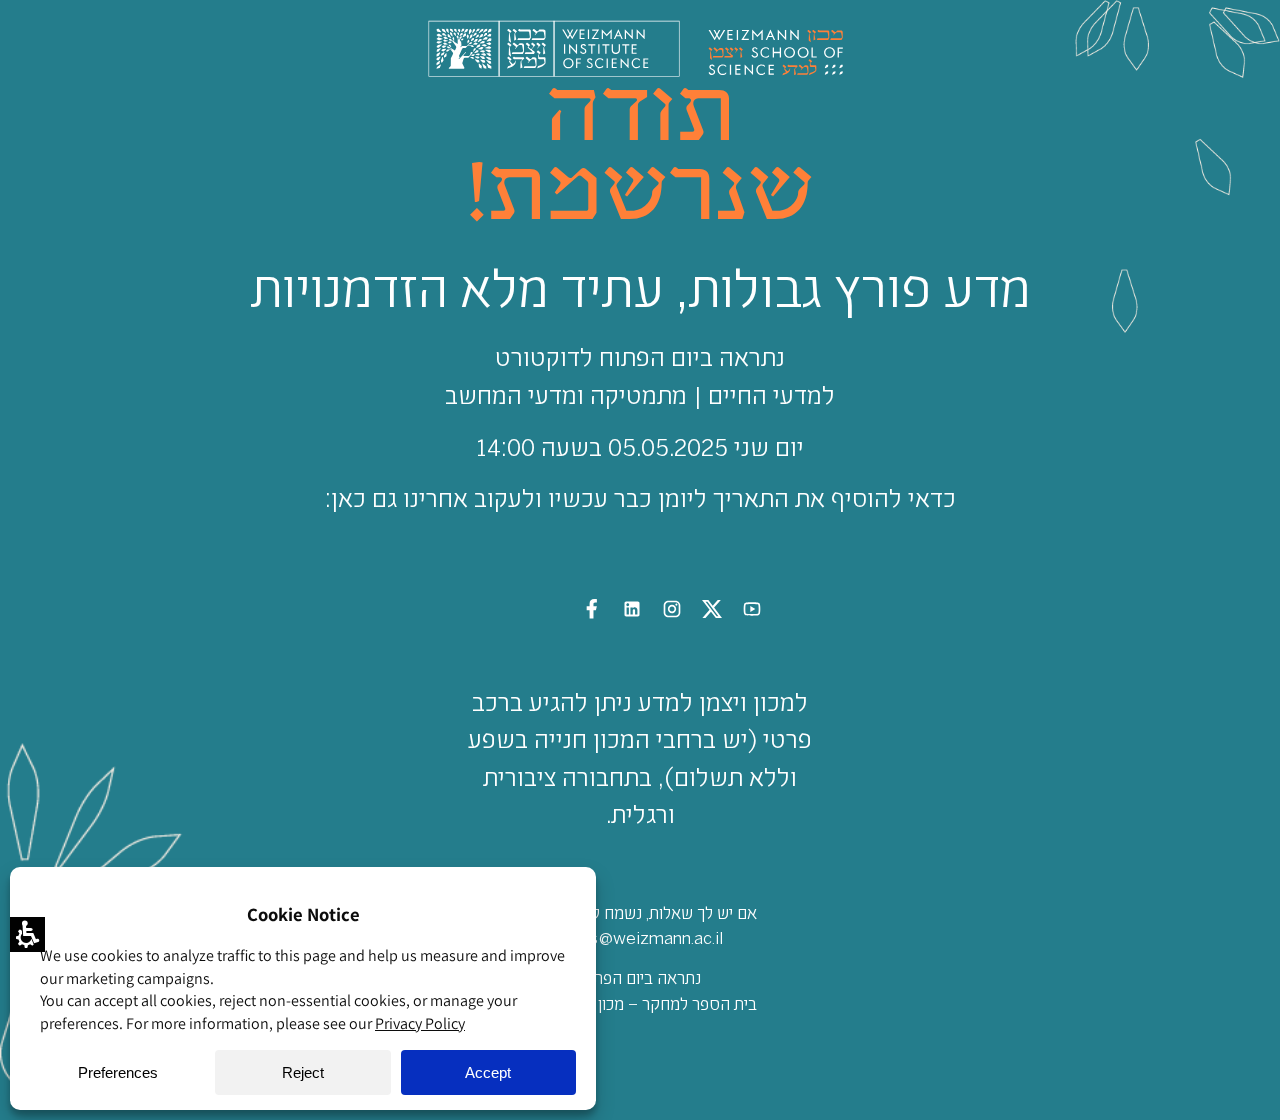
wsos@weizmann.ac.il (640, 937)
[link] (752, 612)
